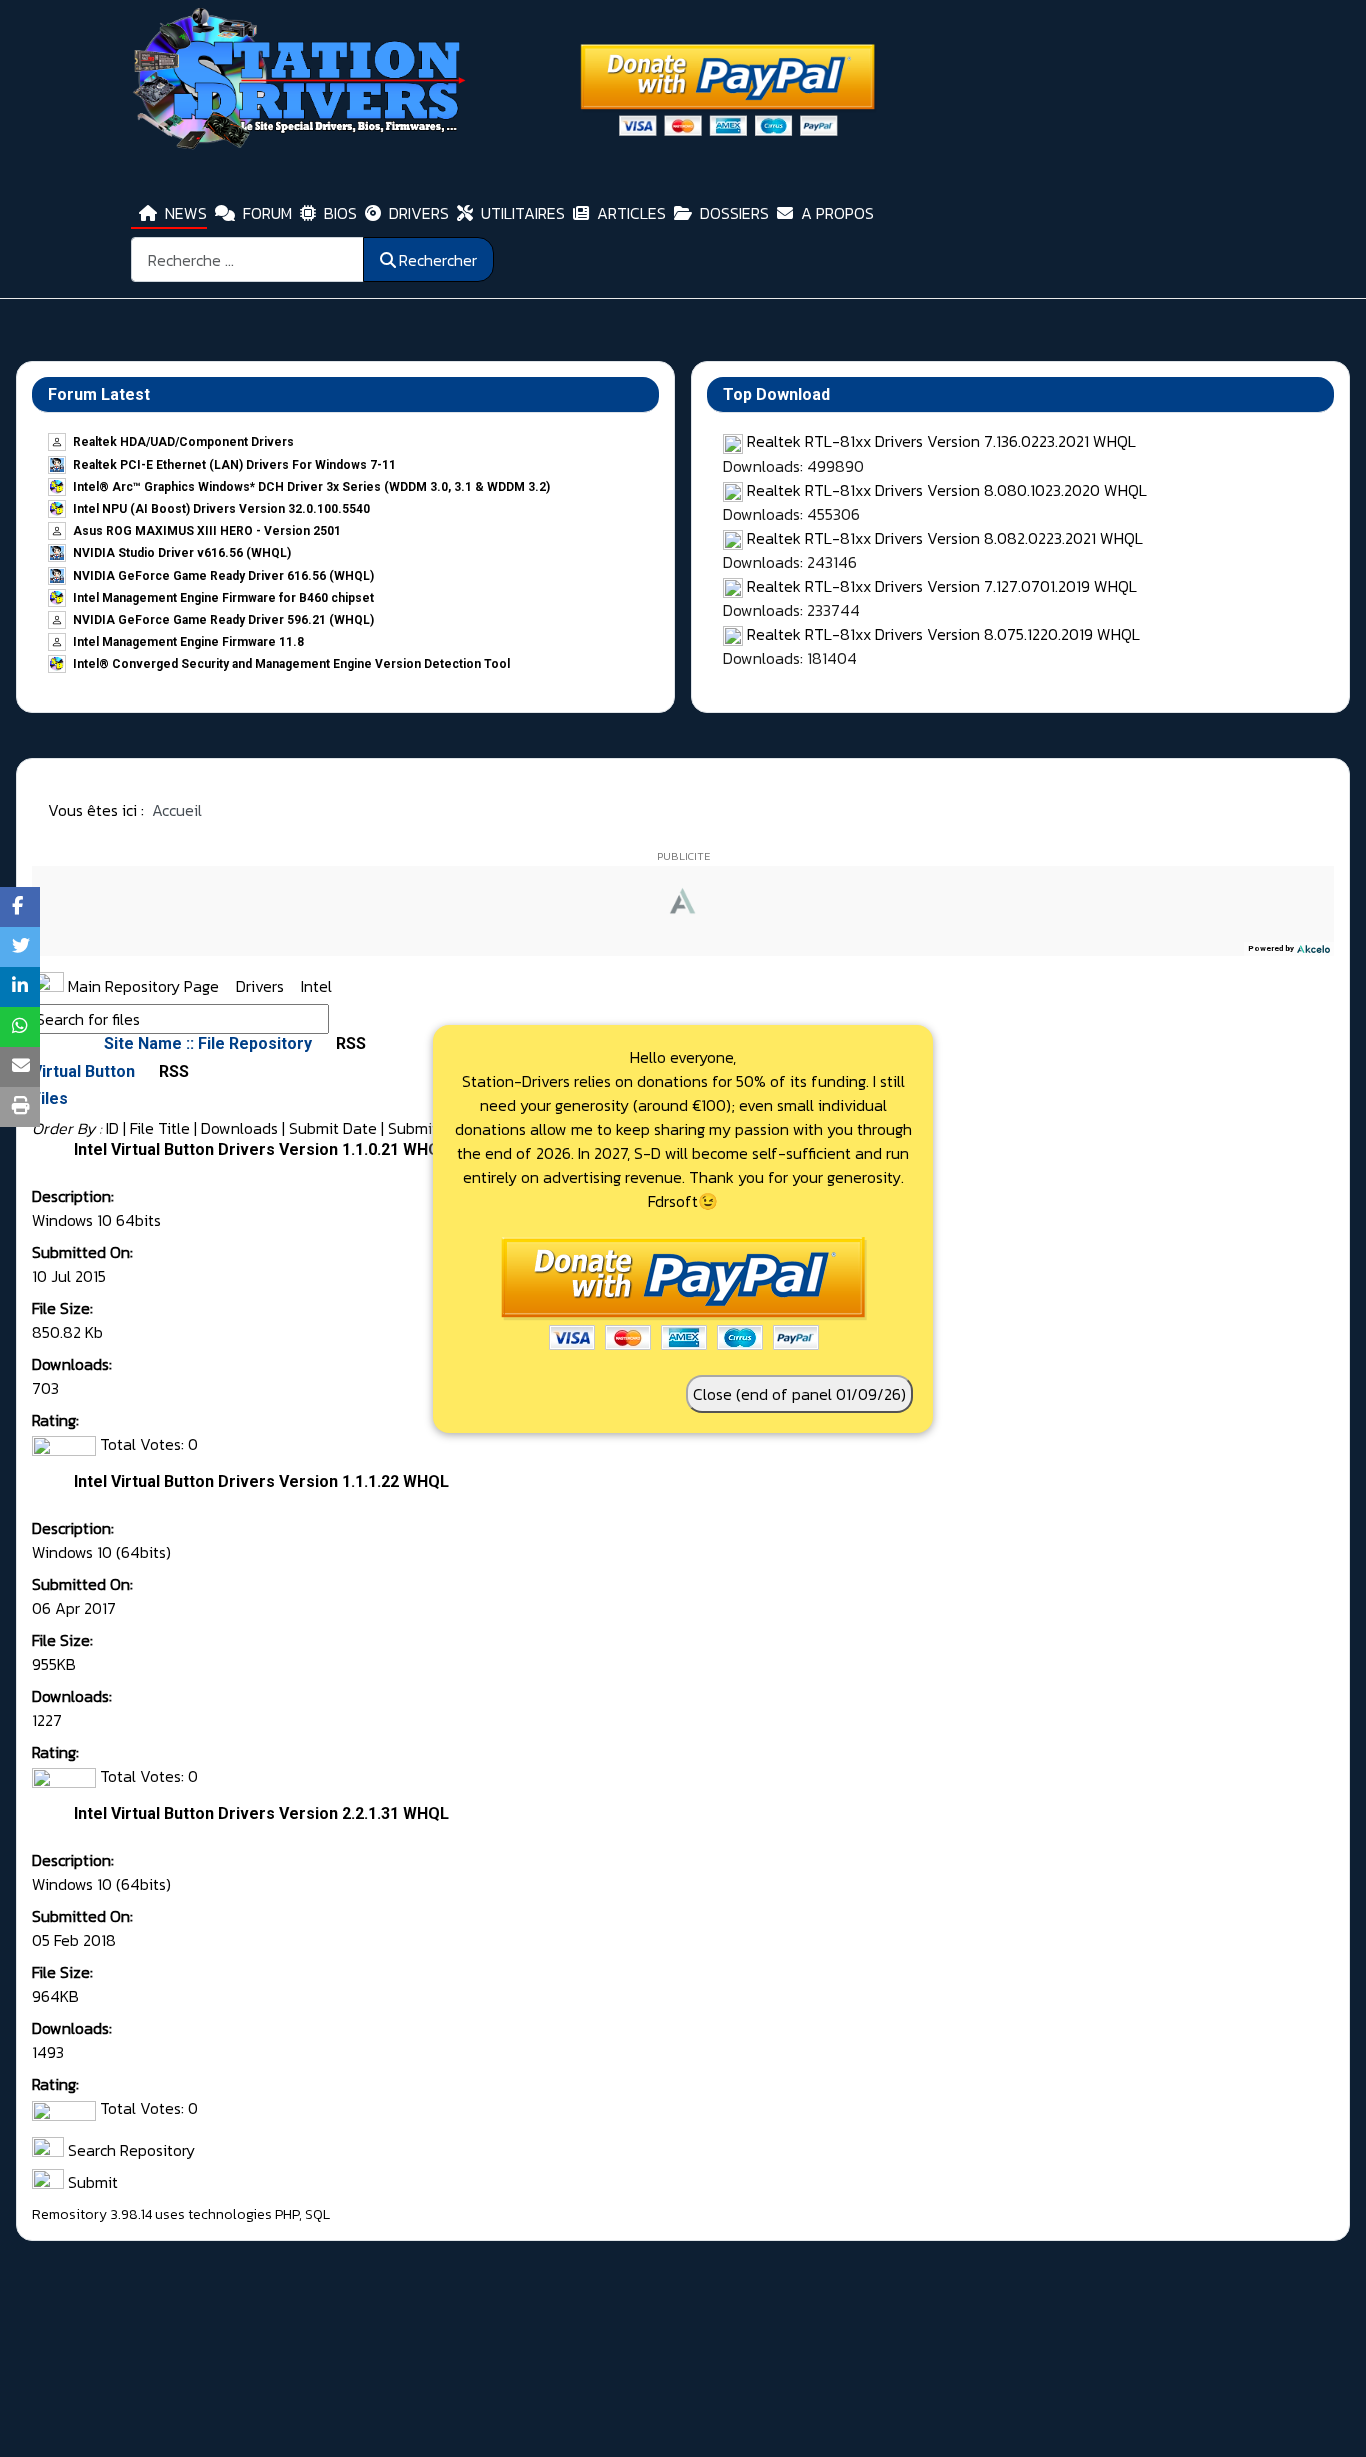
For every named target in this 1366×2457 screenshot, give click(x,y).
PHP (287, 2214)
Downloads (239, 1128)
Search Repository (129, 2150)
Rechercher (438, 260)
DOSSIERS (734, 213)
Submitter (423, 1128)
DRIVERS (419, 213)
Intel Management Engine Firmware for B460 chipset (223, 598)
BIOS (340, 213)
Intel (316, 986)
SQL (317, 2214)
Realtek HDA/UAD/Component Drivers (183, 442)
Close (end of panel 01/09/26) (799, 1394)
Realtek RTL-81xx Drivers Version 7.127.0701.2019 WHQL (942, 586)
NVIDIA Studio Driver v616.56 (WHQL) (182, 553)
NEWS (186, 213)
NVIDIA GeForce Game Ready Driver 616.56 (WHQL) (223, 576)
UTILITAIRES (523, 213)
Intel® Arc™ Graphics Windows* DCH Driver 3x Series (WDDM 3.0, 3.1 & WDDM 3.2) (311, 487)
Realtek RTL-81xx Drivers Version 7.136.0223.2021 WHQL (941, 441)
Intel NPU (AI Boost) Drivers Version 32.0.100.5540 (221, 509)
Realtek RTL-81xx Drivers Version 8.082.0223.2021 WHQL (945, 538)
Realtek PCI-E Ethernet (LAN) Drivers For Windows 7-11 (234, 465)
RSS (349, 1043)
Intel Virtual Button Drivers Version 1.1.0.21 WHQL (261, 1149)
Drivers (262, 986)
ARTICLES (631, 213)
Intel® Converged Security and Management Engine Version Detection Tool (291, 664)
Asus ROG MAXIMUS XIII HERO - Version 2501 (207, 531)
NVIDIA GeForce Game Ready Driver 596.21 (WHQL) (223, 620)
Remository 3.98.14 (92, 2214)
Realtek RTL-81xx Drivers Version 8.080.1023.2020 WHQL (947, 490)
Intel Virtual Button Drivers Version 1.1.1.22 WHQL (261, 1481)
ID (112, 1128)
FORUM (267, 213)
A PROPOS (837, 213)
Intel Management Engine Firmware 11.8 (188, 642)
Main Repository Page (141, 986)
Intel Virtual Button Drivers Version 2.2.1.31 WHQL (261, 1813)
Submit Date (333, 1128)
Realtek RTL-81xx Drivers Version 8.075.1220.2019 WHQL (943, 634)
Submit (91, 2182)
